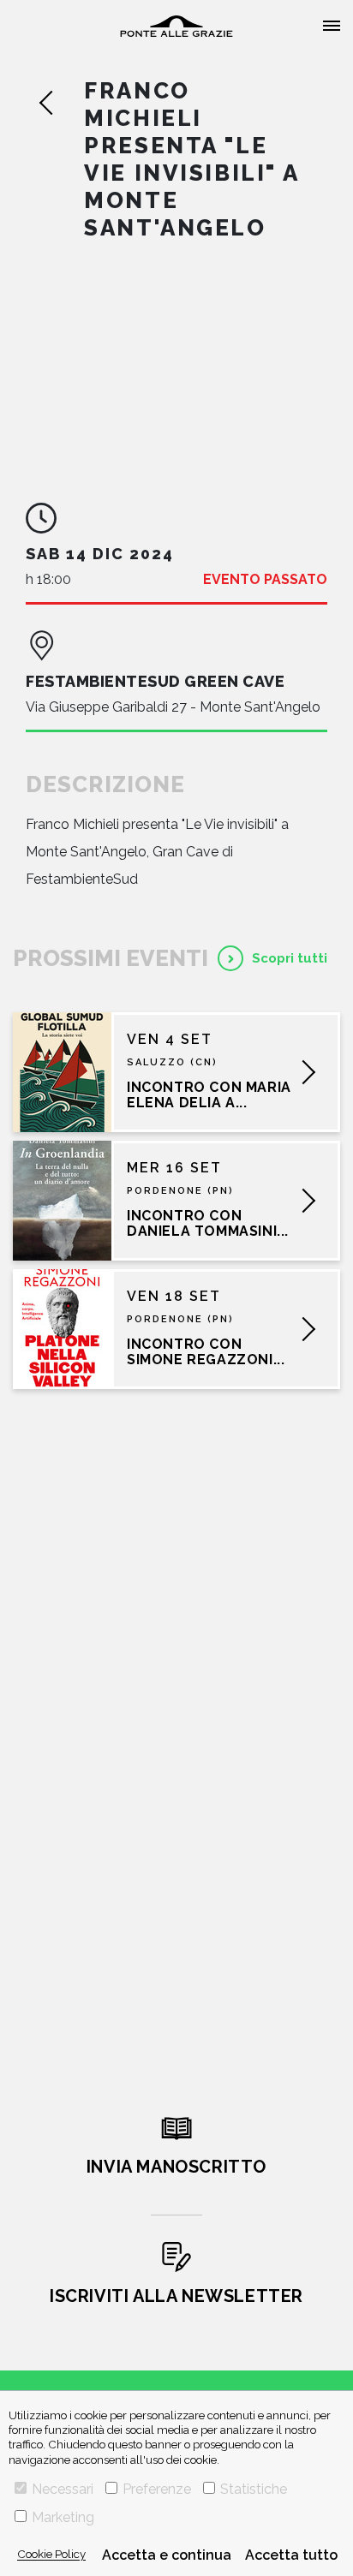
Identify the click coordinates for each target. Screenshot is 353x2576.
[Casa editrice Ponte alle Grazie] (176, 26)
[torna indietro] (61, 103)
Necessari (63, 2489)
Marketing (63, 2517)
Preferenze (157, 2489)
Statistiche (254, 2489)
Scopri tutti (290, 958)
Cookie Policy (51, 2554)
